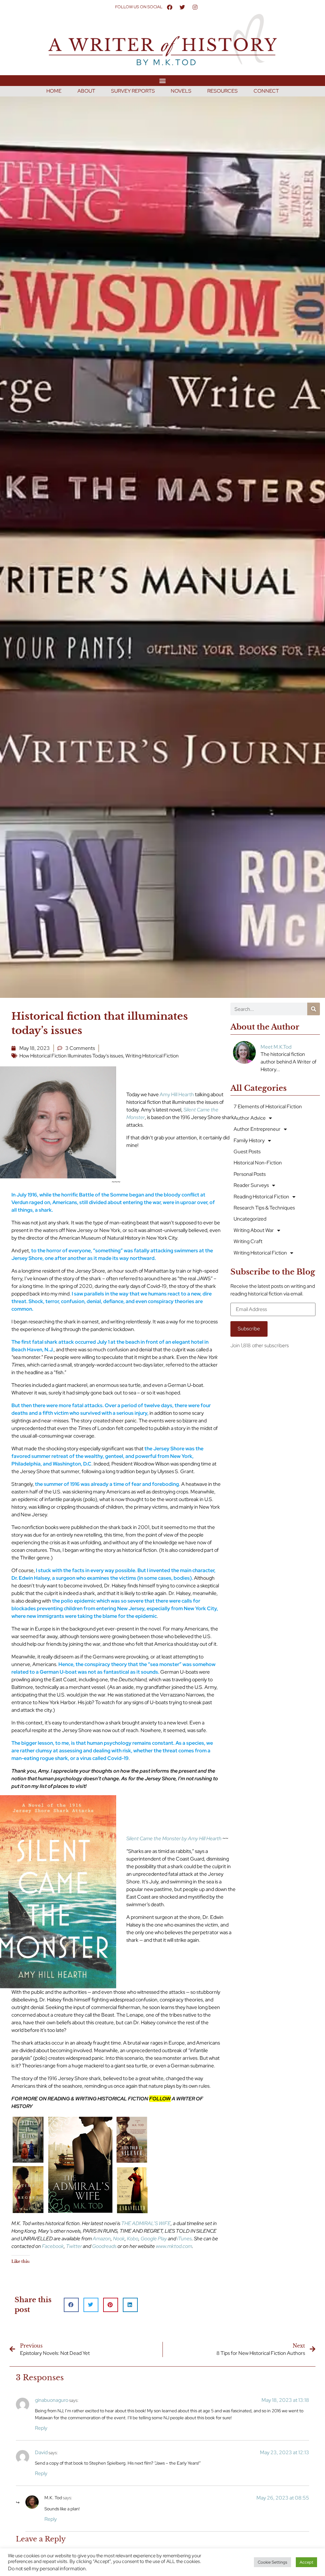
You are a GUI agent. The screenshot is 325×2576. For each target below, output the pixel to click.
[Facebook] (169, 7)
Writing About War (254, 1230)
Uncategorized (250, 1219)
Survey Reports (133, 91)
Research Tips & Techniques (264, 1208)
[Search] (314, 1009)
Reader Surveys (251, 1185)
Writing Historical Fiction (152, 1056)
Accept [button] (306, 2562)
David (41, 2452)
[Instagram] (195, 7)
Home (54, 91)
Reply (41, 2428)
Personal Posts (250, 1174)
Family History (249, 1140)
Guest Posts (247, 1152)
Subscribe (249, 1329)
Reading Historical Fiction (261, 1197)
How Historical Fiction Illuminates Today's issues (71, 1056)
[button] (163, 80)
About (86, 91)
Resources (222, 91)
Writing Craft (248, 1241)
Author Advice (250, 1118)
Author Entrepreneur (257, 1129)
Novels (181, 91)
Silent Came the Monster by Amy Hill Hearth (174, 1838)
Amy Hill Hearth (177, 1094)
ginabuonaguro (52, 2400)
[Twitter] (182, 7)
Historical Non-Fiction (258, 1163)
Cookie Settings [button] (272, 2562)
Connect (266, 91)
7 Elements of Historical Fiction (268, 1107)
